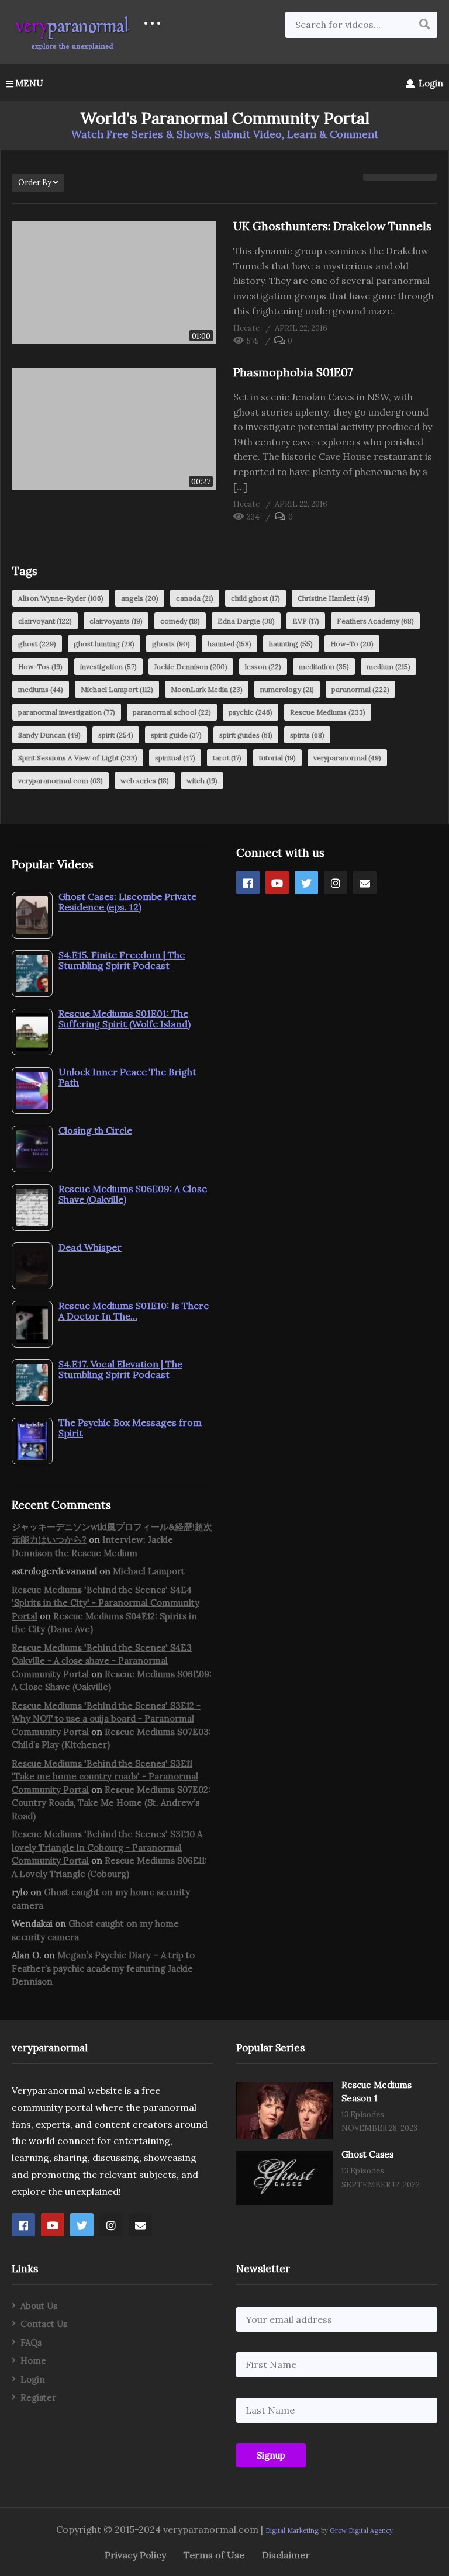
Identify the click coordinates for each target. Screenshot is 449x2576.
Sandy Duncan (49, 735)
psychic (251, 712)
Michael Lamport (117, 689)
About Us (39, 2306)
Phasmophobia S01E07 (293, 372)
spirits (307, 735)
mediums (41, 689)
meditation (324, 666)
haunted (229, 644)
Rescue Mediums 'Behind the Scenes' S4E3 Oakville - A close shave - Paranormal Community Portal (102, 1661)
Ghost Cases (367, 2154)
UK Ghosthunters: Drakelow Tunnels (332, 226)
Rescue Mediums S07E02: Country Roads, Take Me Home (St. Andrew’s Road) (111, 1803)
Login (430, 83)
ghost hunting (104, 644)
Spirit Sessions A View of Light (78, 758)
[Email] (365, 882)
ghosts (171, 644)
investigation (108, 666)
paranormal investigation (67, 712)
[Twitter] (306, 882)
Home (33, 2361)
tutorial (277, 758)
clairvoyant (45, 621)
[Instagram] (336, 882)
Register (38, 2397)
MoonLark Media (207, 689)
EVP (306, 621)
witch (202, 780)
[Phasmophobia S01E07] (114, 429)
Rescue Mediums (328, 712)
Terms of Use (214, 2555)
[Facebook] (248, 882)
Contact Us (44, 2324)
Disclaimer (286, 2555)
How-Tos (40, 666)
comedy (180, 621)
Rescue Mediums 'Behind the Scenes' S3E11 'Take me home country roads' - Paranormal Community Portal (105, 1777)
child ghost (255, 598)
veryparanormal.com (61, 780)
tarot (227, 758)
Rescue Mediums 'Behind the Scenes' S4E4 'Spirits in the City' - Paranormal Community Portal (106, 1603)
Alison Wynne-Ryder (61, 598)
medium (388, 666)
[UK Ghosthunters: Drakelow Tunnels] (114, 283)
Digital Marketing (292, 2530)
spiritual (175, 758)
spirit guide (176, 735)
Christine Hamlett (334, 598)
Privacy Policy (135, 2555)
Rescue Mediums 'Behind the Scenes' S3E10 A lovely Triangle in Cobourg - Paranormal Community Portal (107, 1847)
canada (195, 598)
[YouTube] (277, 882)
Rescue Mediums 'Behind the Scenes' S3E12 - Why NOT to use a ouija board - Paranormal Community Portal (106, 1719)
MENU (29, 83)
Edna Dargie (246, 621)
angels (140, 598)
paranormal (360, 689)
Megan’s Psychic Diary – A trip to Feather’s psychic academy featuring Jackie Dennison (103, 1968)
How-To (352, 644)
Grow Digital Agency (361, 2530)
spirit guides (246, 735)
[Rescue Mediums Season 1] (284, 2111)
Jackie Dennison (191, 666)
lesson (263, 666)
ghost (37, 644)
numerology (287, 689)
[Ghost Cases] (284, 2178)
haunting (291, 644)
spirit (116, 735)
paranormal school (172, 712)
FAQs (31, 2343)
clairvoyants (116, 621)
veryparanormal (347, 758)
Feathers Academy (375, 621)
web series (145, 780)
